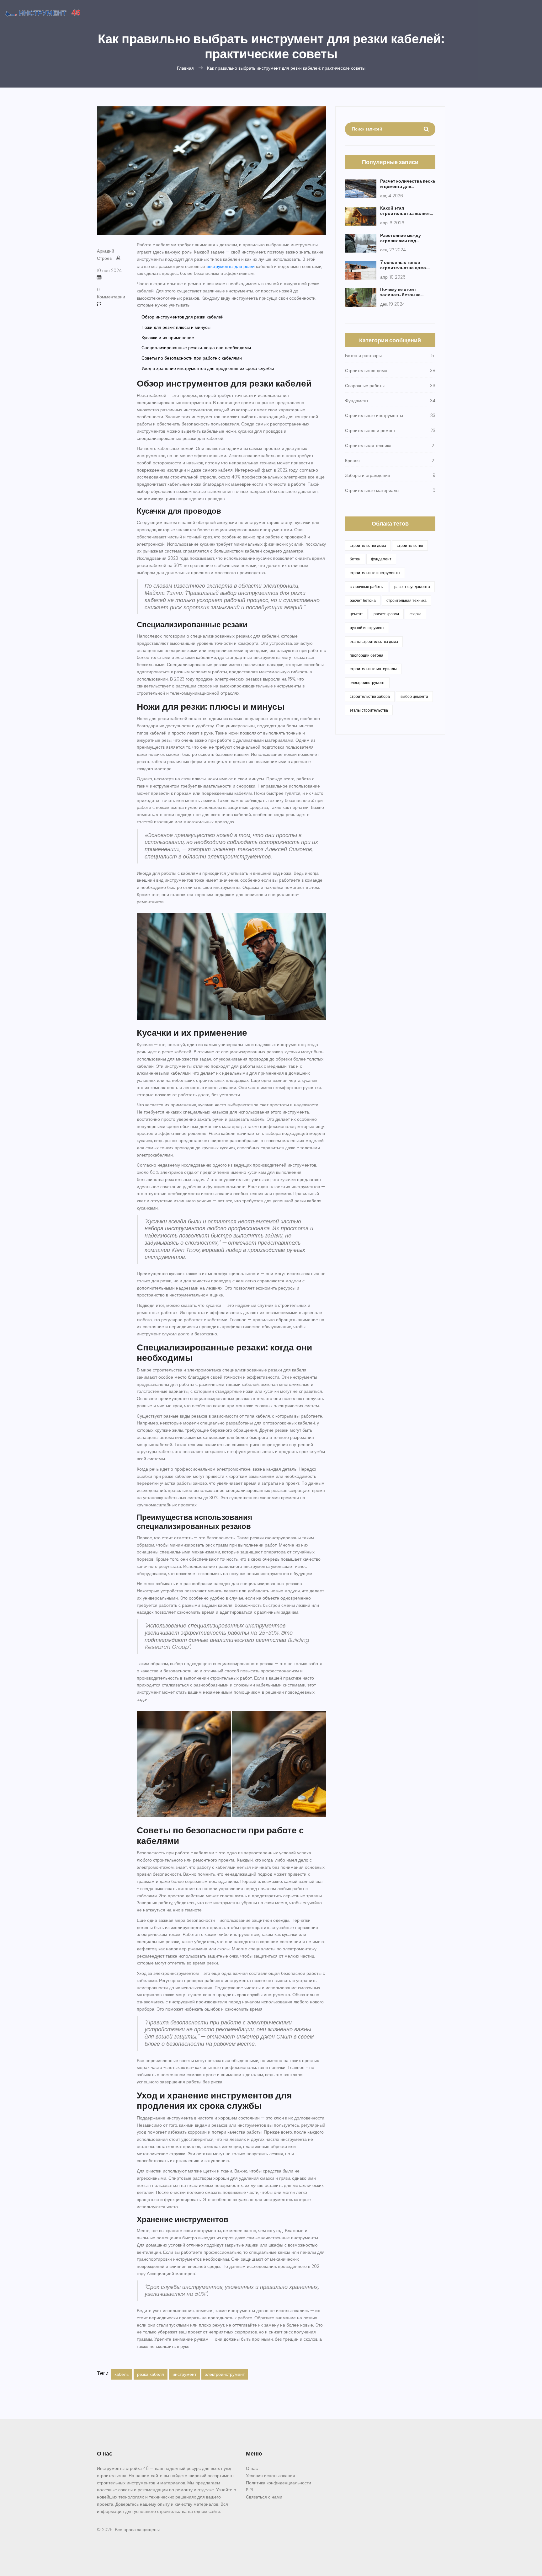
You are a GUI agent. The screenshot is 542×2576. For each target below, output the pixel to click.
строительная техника (406, 600)
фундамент (381, 559)
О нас (252, 2468)
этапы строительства (369, 710)
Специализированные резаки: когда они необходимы (196, 348)
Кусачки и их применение (168, 338)
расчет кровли (386, 614)
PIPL (250, 2490)
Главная (185, 68)
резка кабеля (151, 2374)
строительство (410, 545)
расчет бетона (363, 600)
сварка (416, 614)
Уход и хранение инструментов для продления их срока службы (208, 368)
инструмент (184, 2374)
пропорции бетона (367, 655)
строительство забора (370, 696)
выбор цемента (414, 696)
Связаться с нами (264, 2497)
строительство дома (368, 545)
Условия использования (271, 2476)
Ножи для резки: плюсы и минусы (176, 327)
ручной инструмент (367, 628)
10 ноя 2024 (109, 270)
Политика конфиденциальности (279, 2483)
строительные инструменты (375, 573)
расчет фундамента (412, 587)
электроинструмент (225, 2374)
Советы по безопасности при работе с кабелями (192, 358)
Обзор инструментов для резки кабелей (183, 317)
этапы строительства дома (374, 641)
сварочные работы (367, 587)
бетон (355, 559)
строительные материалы (373, 669)
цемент (356, 614)
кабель (122, 2374)
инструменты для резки (231, 266)
